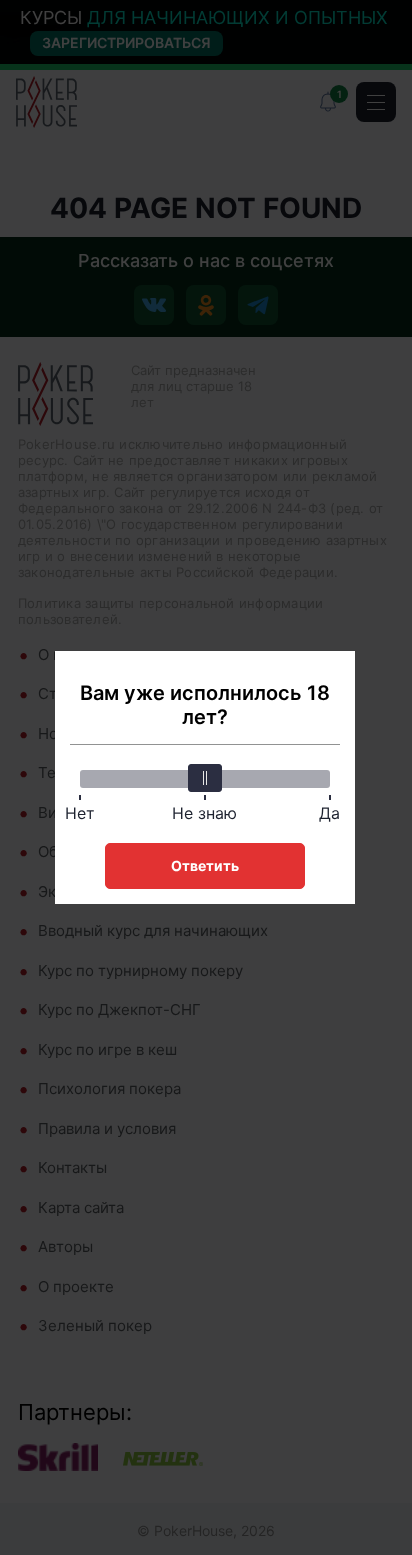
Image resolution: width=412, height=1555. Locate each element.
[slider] (205, 778)
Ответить (205, 865)
